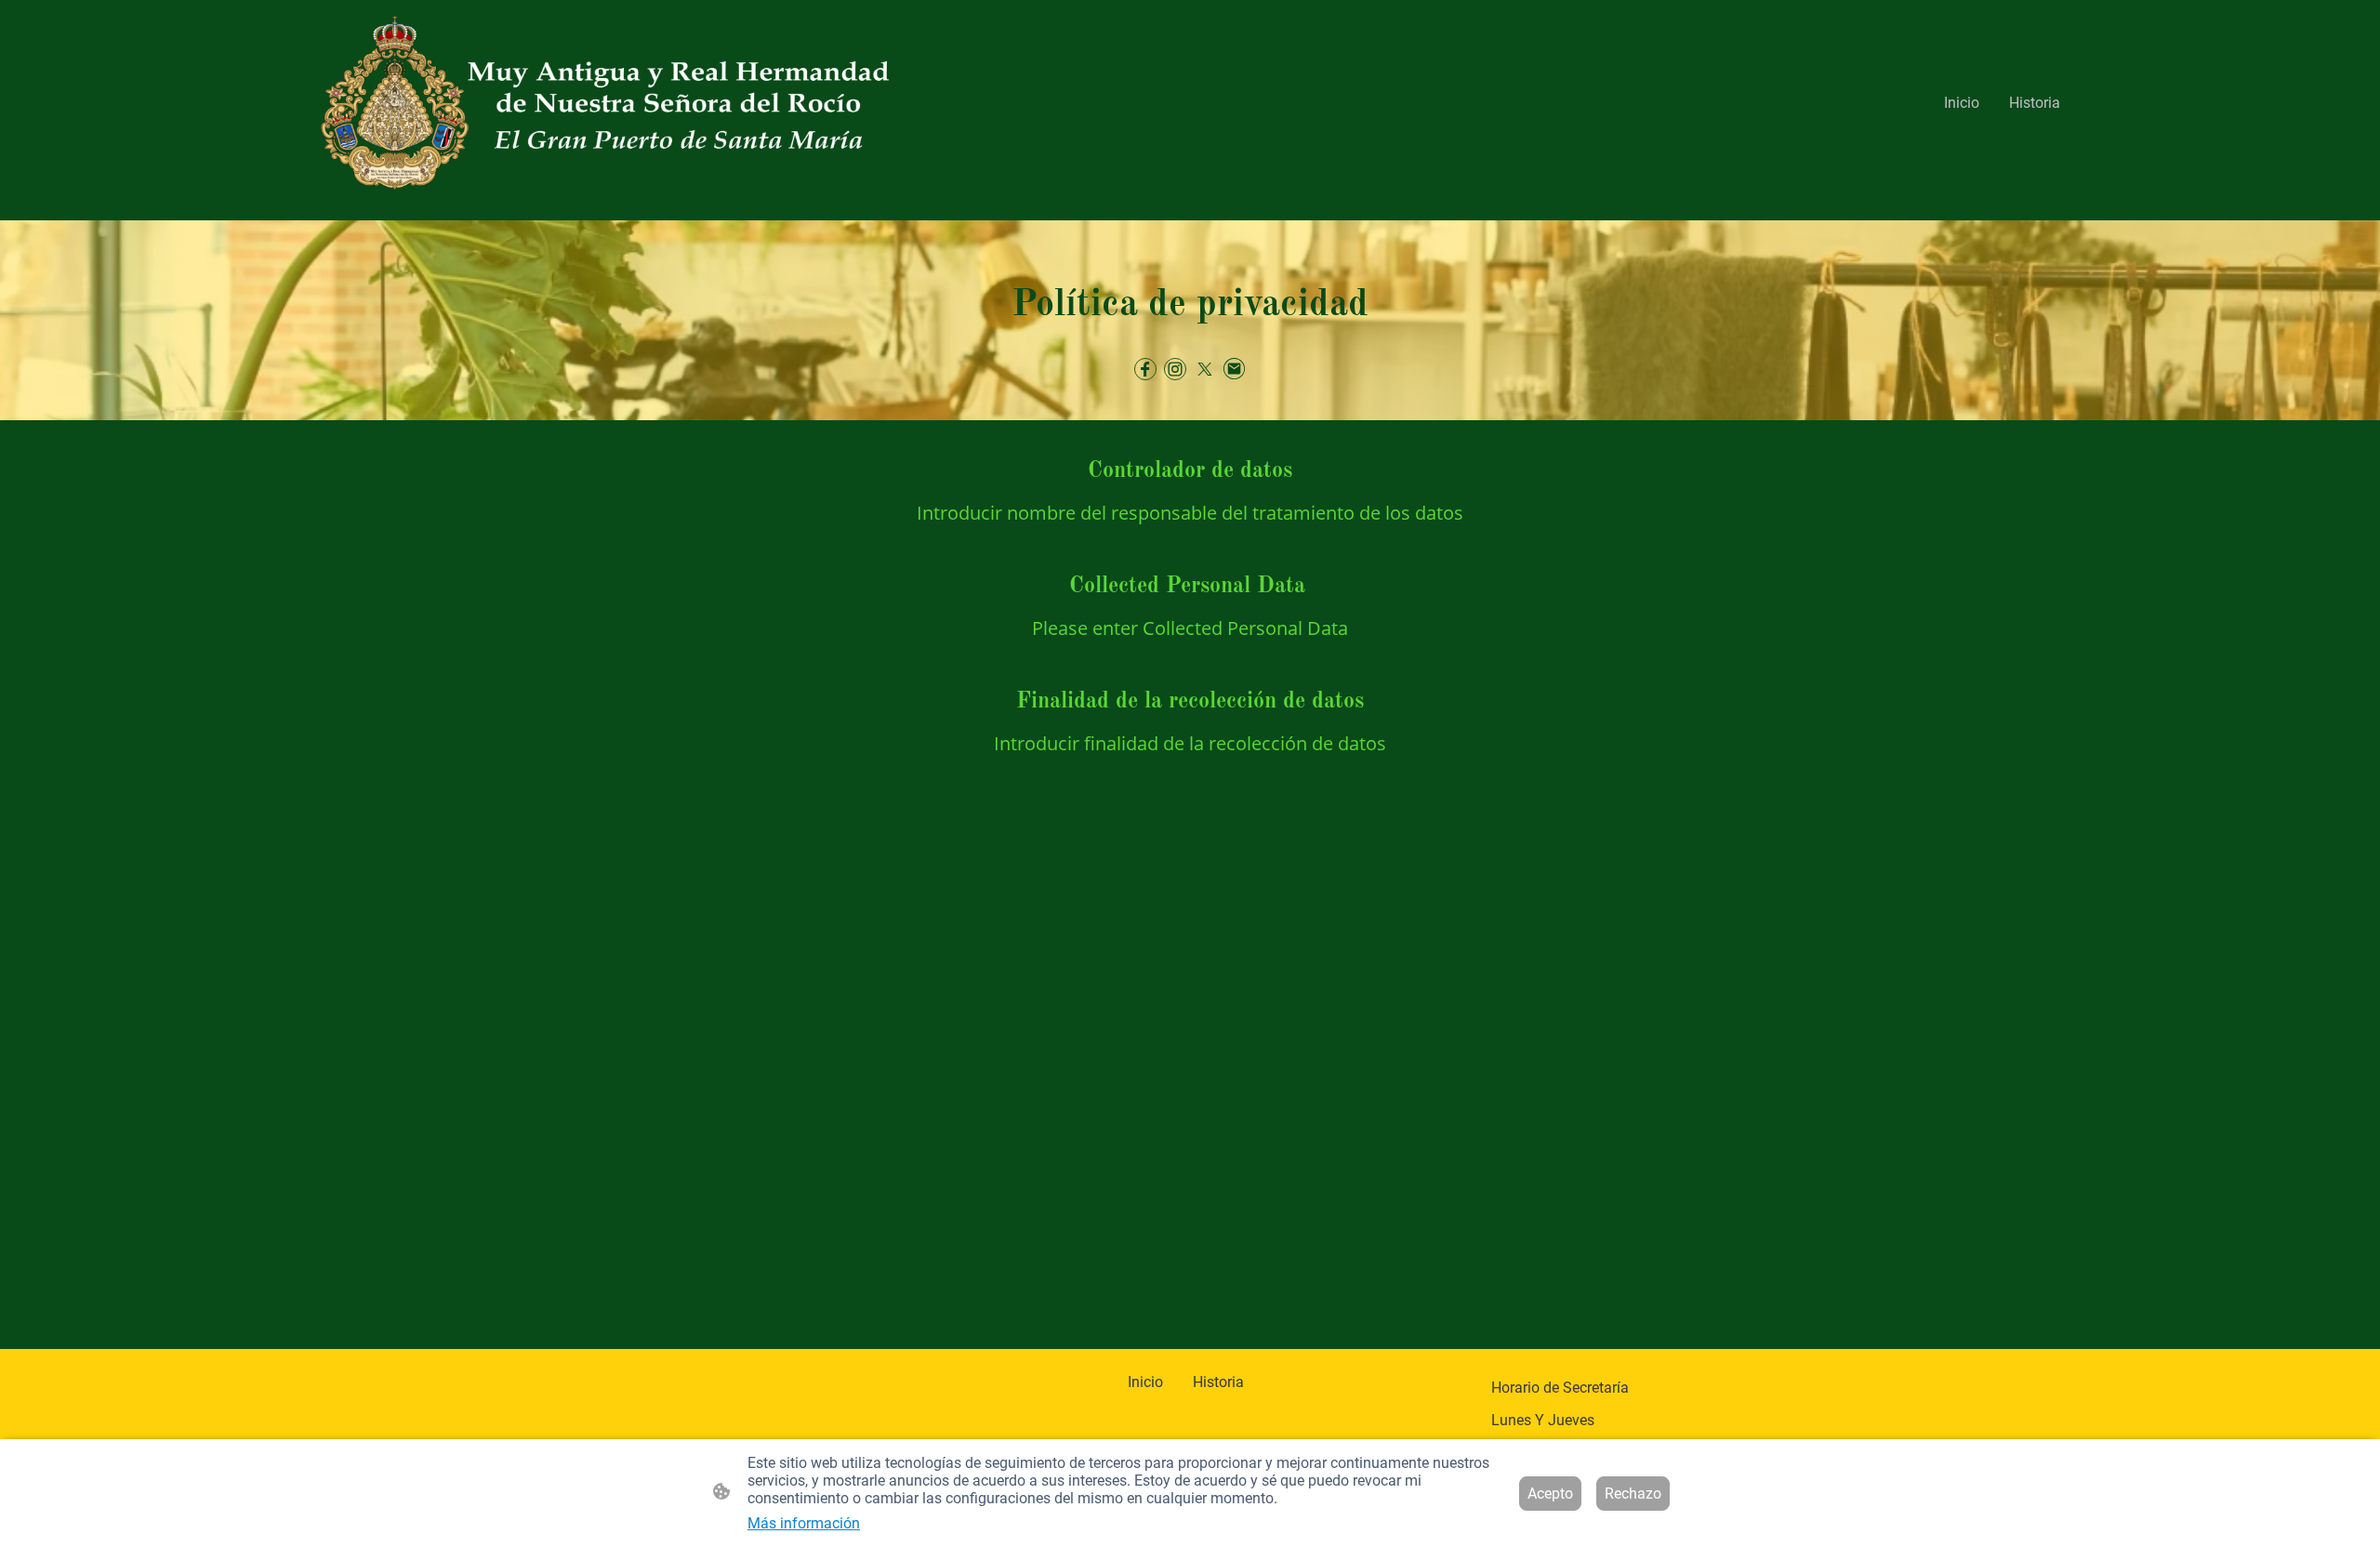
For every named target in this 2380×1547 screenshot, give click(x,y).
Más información (804, 1523)
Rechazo (1633, 1494)
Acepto (1550, 1494)
